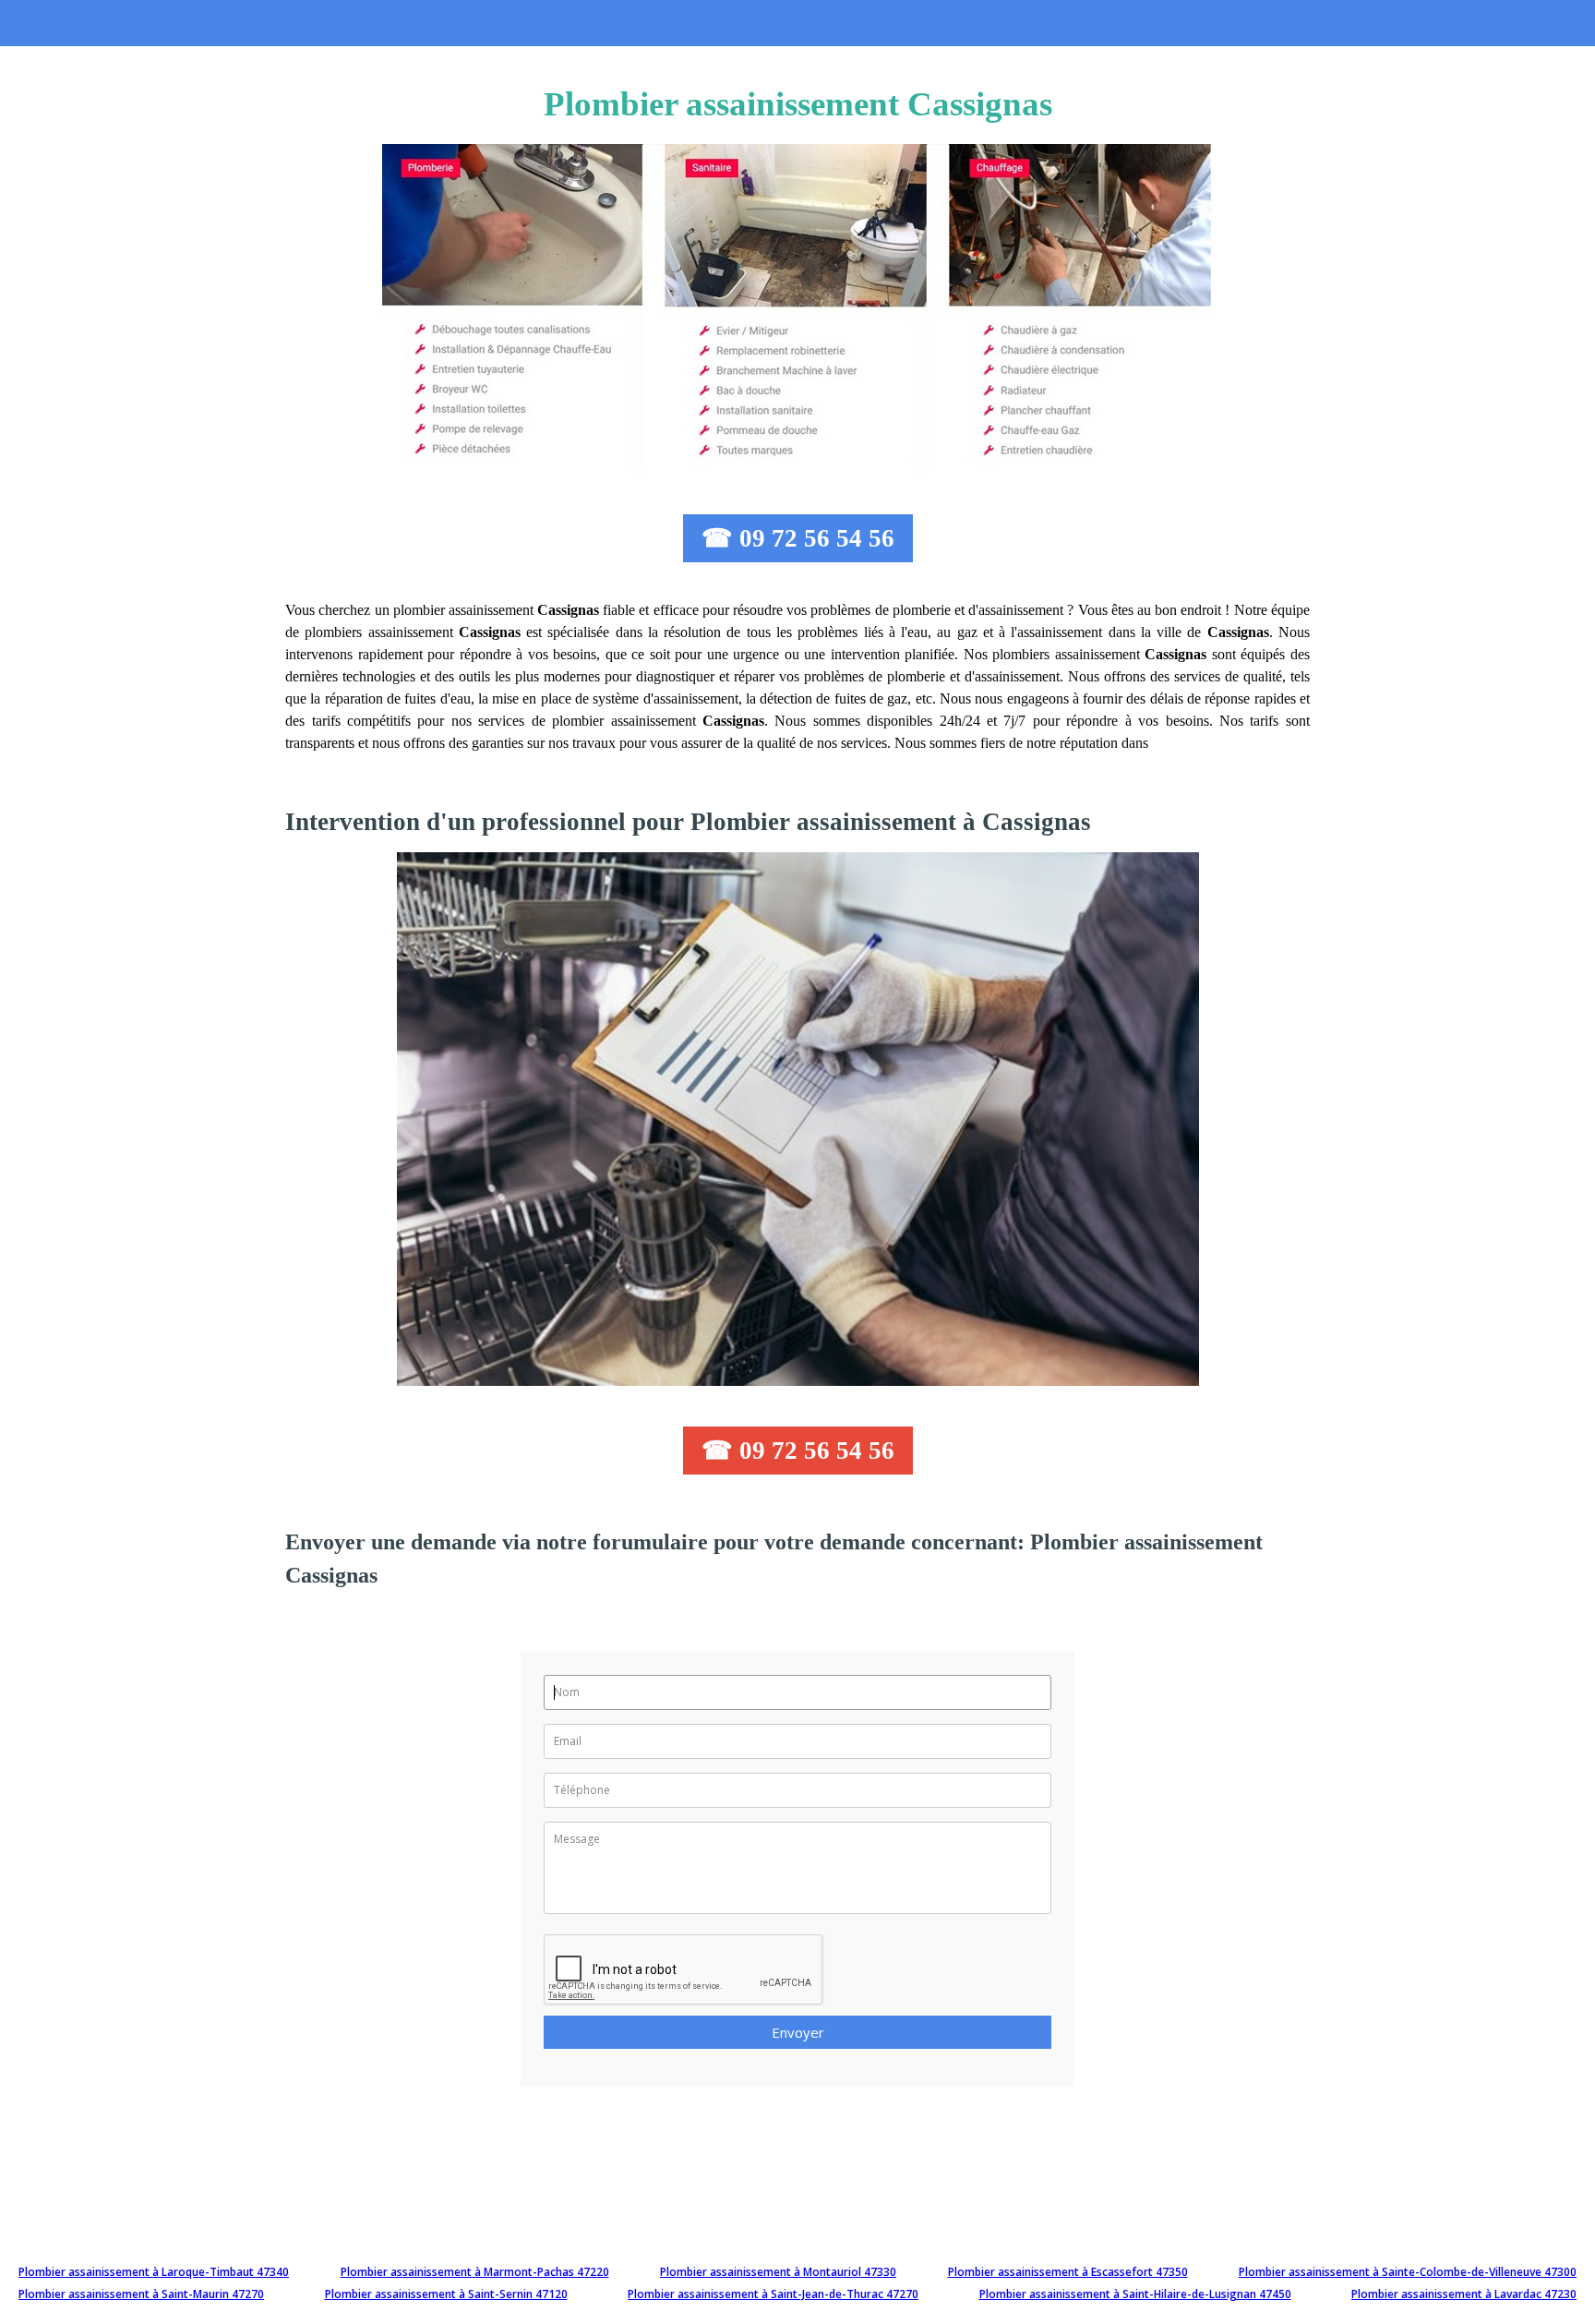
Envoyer (798, 2032)
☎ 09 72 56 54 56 (798, 538)
